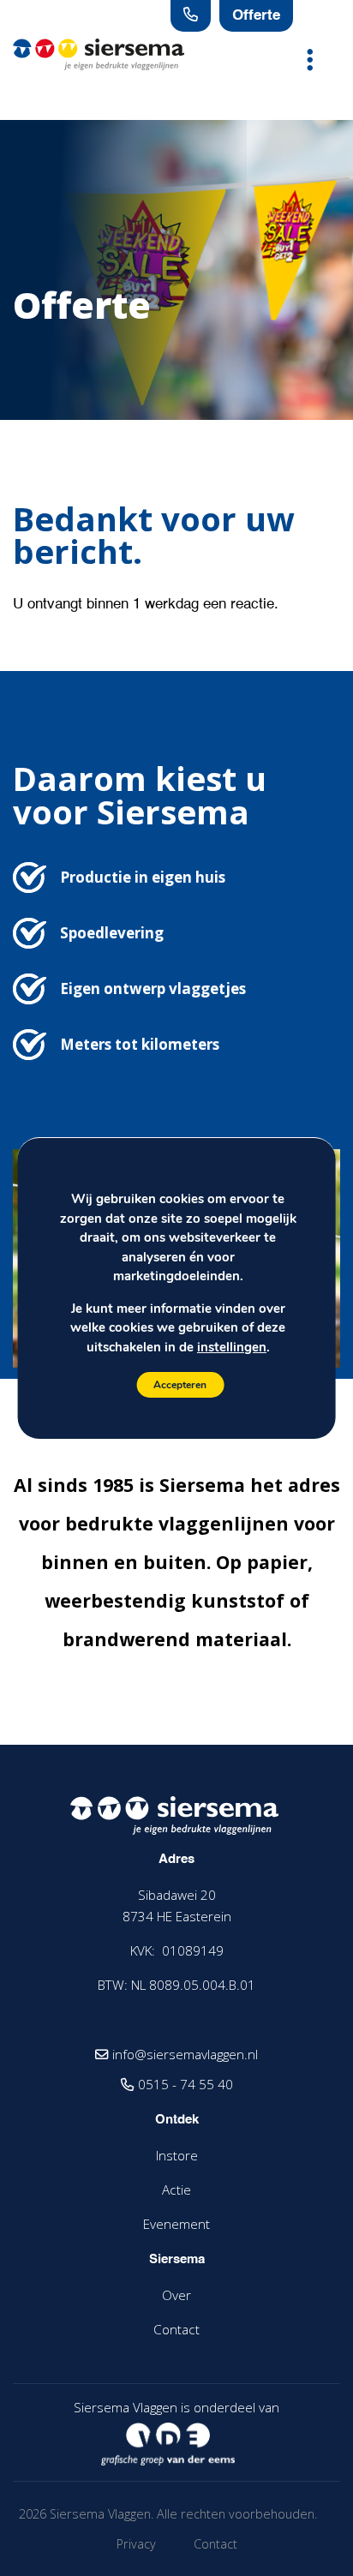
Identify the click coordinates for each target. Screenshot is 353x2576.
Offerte (256, 16)
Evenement (176, 2224)
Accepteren (180, 1385)
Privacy (136, 2544)
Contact (176, 2329)
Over (176, 2295)
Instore (177, 2155)
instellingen (232, 1347)
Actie (176, 2190)
